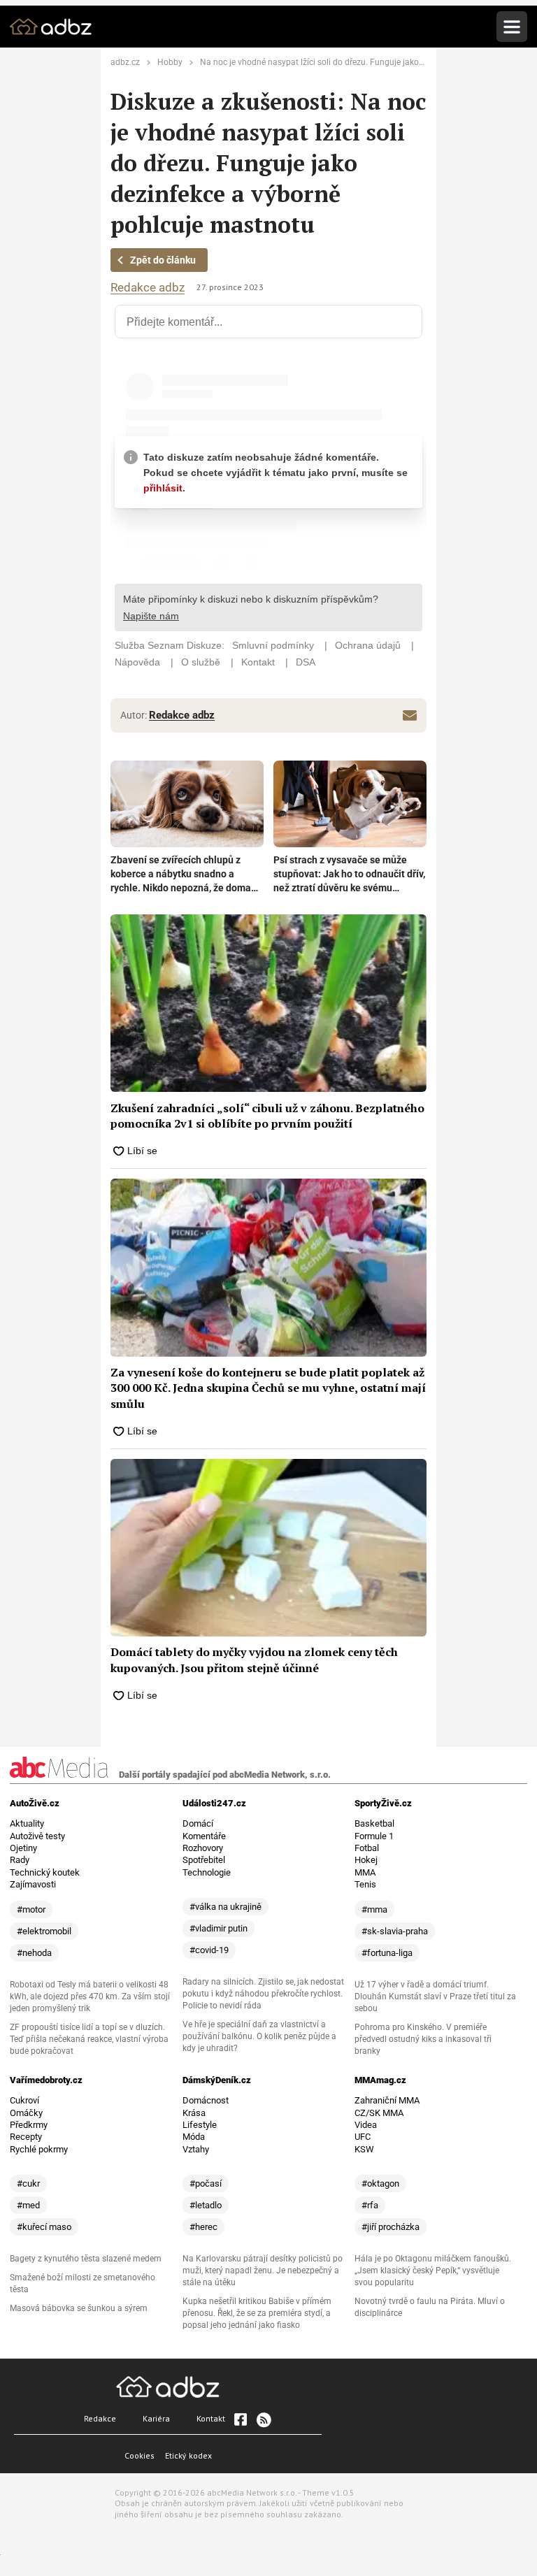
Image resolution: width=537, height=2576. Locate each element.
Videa (366, 2125)
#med (28, 2205)
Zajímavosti (33, 1884)
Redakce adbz (148, 288)
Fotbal (367, 1848)
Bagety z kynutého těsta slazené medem (86, 2259)
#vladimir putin (219, 1928)
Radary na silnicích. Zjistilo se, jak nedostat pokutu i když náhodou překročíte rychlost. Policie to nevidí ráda (263, 1994)
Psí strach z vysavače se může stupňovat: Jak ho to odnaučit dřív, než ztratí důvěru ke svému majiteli (349, 875)
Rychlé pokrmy (39, 2149)
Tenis (365, 1884)
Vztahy (196, 2149)
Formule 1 (374, 1836)
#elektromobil (44, 1931)
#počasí (206, 2183)
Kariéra (156, 2418)
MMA (365, 1872)
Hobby (170, 62)
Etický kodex (188, 2455)
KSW (364, 2149)
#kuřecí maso (44, 2227)
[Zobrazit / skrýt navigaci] (512, 27)
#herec (203, 2227)
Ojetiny (23, 1848)
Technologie (207, 1872)
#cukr (28, 2183)
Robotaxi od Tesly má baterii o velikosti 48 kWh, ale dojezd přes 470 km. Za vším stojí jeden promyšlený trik (90, 1996)
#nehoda (34, 1953)
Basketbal (374, 1823)
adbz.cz (125, 62)
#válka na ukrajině (225, 1907)
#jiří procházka (391, 2227)
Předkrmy (29, 2125)
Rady (20, 1860)
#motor (31, 1909)
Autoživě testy (37, 1836)
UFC (363, 2137)
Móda (194, 2137)
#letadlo (206, 2205)
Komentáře (204, 1836)
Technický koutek (45, 1872)
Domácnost (206, 2100)
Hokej (366, 1860)
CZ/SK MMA (379, 2113)
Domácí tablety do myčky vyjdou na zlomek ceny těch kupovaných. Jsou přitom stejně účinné (254, 1660)
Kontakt (211, 2418)
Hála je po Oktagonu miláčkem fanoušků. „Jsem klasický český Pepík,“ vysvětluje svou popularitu (433, 2271)
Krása (194, 2113)
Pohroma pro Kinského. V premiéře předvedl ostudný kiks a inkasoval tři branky (423, 2039)
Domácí (198, 1823)
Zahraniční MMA (387, 2100)
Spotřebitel (204, 1860)
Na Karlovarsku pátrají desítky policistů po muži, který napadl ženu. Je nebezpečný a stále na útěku (263, 2271)
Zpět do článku (163, 260)
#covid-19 (209, 1950)
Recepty (26, 2137)
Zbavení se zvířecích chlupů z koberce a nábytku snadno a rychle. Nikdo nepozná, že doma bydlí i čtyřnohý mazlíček (181, 875)
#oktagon (380, 2183)
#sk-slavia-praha (395, 1931)
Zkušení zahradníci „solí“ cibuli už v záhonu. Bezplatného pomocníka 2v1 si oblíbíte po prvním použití (267, 1116)
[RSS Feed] (263, 2419)
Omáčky (26, 2113)
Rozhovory (203, 1848)
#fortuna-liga (387, 1953)
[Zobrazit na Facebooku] (241, 2419)
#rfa (370, 2205)
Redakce (100, 2418)
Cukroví (24, 2100)
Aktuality (27, 1823)
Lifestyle (200, 2125)
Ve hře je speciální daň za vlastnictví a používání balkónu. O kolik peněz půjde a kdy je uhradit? (259, 2036)
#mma (374, 1909)
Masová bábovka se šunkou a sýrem (79, 2308)
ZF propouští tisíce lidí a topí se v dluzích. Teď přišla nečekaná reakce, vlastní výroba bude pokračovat (89, 2039)
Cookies (139, 2455)
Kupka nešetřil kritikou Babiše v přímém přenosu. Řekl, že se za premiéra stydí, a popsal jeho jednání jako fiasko (257, 2313)
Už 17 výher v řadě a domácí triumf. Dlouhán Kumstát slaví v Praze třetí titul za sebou (435, 1996)
